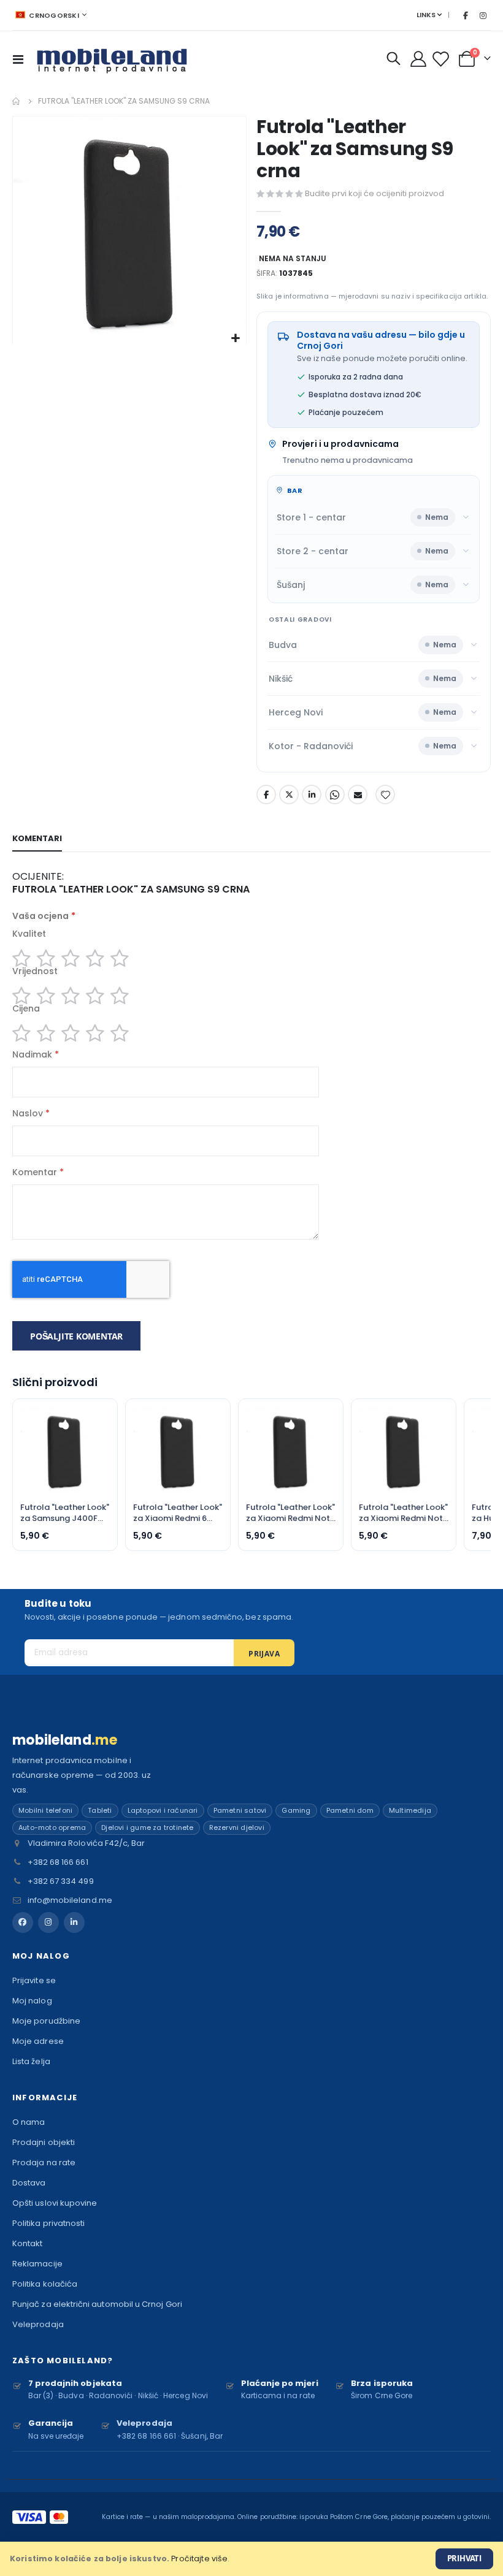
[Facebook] (466, 15)
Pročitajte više (199, 2559)
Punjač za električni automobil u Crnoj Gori (97, 2304)
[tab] (37, 839)
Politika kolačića (45, 2284)
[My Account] (419, 59)
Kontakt (27, 2243)
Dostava (29, 2183)
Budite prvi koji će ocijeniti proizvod (374, 193)
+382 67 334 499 (61, 1881)
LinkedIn (312, 795)
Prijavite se (34, 1980)
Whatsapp (335, 795)
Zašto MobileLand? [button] (63, 2361)
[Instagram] (483, 15)
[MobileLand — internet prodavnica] (112, 59)
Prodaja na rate (44, 2163)
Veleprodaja (38, 2324)
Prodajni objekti (44, 2142)
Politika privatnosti (48, 2223)
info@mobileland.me (70, 1900)
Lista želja (31, 2061)
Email (358, 795)
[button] (235, 339)
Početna (17, 101)
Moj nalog (32, 2001)
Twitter (289, 795)
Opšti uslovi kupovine (55, 2203)
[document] (251, 2559)
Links (426, 15)
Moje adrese (38, 2041)
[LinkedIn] (74, 1922)
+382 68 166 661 (58, 1862)
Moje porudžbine (46, 2021)
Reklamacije (37, 2264)
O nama (29, 2122)
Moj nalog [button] (41, 1956)
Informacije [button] (45, 2098)
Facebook (266, 795)
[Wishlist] (442, 59)
